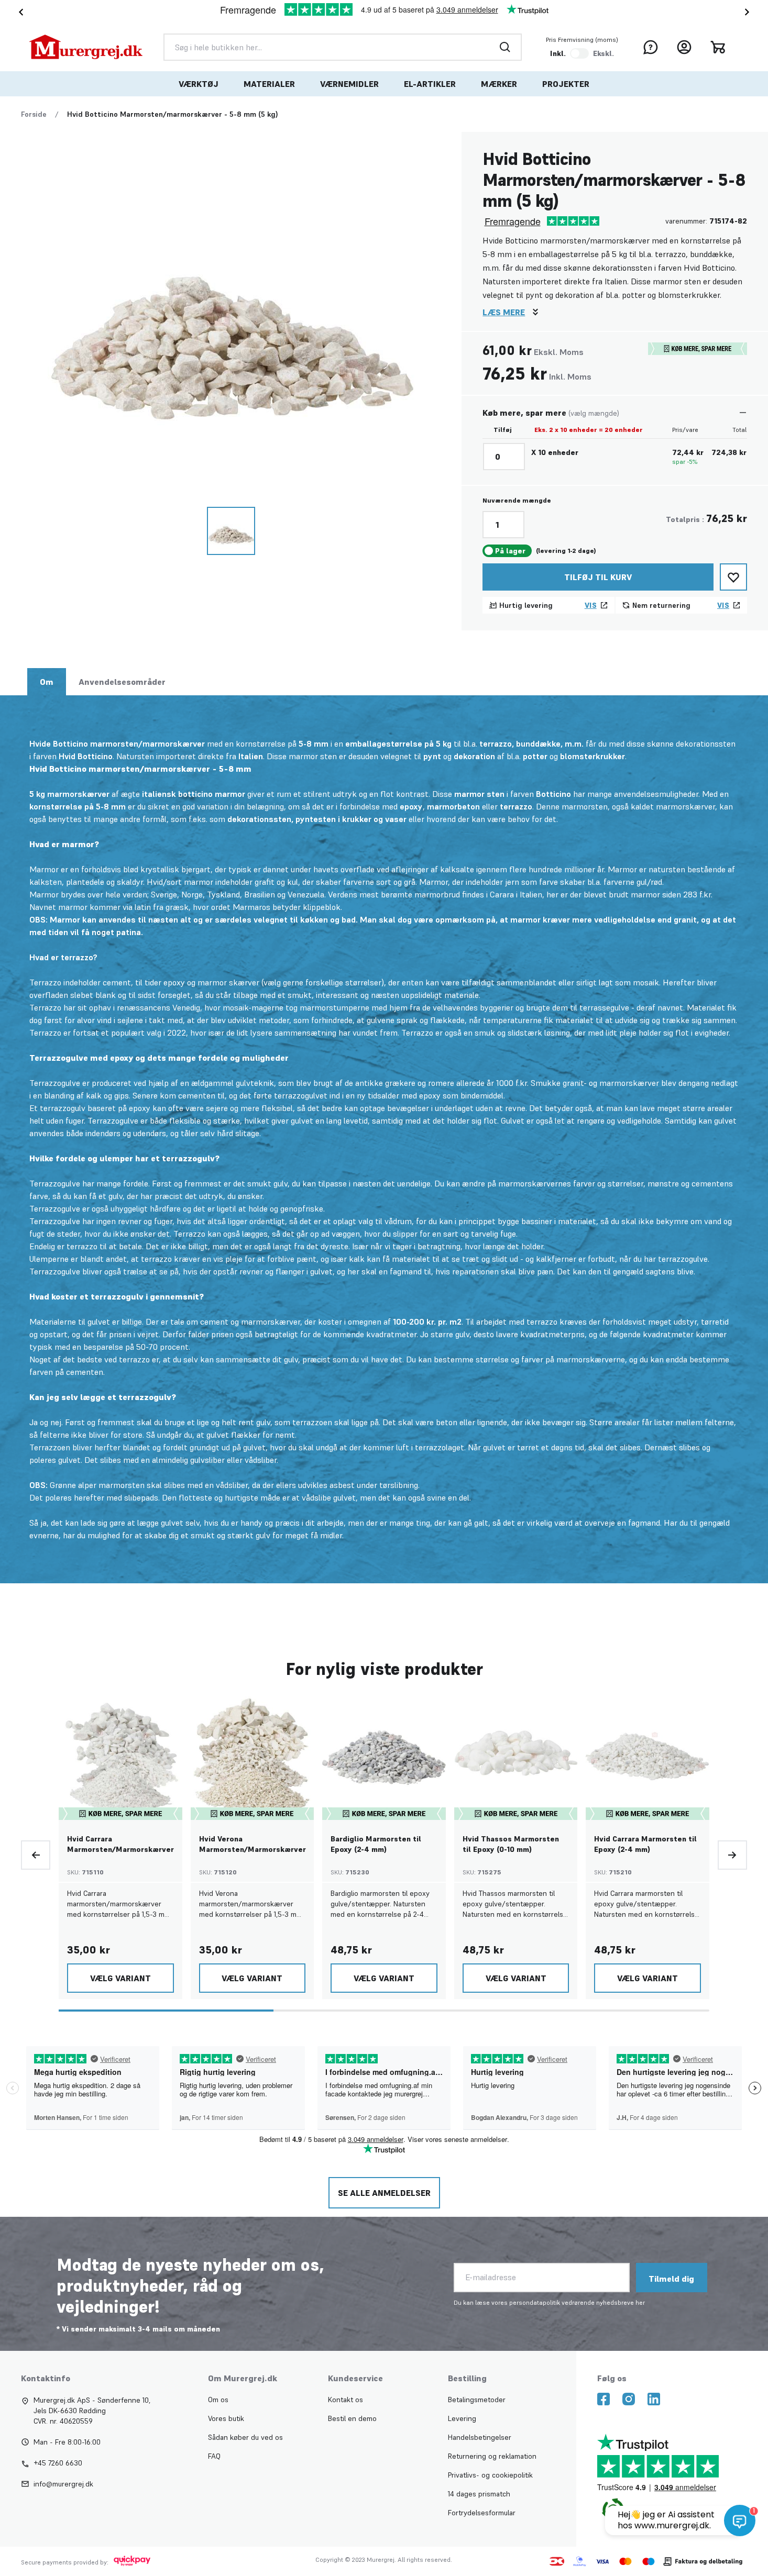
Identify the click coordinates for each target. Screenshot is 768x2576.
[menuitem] (199, 84)
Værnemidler (349, 84)
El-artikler (430, 84)
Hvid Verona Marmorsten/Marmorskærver (253, 1844)
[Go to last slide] (19, 12)
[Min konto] (684, 47)
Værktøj (199, 84)
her (640, 2302)
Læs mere (504, 312)
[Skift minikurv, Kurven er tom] (718, 47)
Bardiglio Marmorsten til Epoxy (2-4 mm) (376, 1844)
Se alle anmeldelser (384, 2193)
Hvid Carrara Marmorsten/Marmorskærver (120, 1844)
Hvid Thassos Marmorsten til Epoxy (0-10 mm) (511, 1844)
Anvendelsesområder (122, 682)
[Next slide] (749, 12)
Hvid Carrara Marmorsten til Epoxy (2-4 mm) (645, 1844)
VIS (591, 605)
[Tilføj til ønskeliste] (733, 577)
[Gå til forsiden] (86, 47)
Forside (34, 114)
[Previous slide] (36, 1855)
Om (47, 682)
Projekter (566, 84)
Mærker (499, 84)
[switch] (579, 53)
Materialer (269, 84)
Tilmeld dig (671, 2279)
